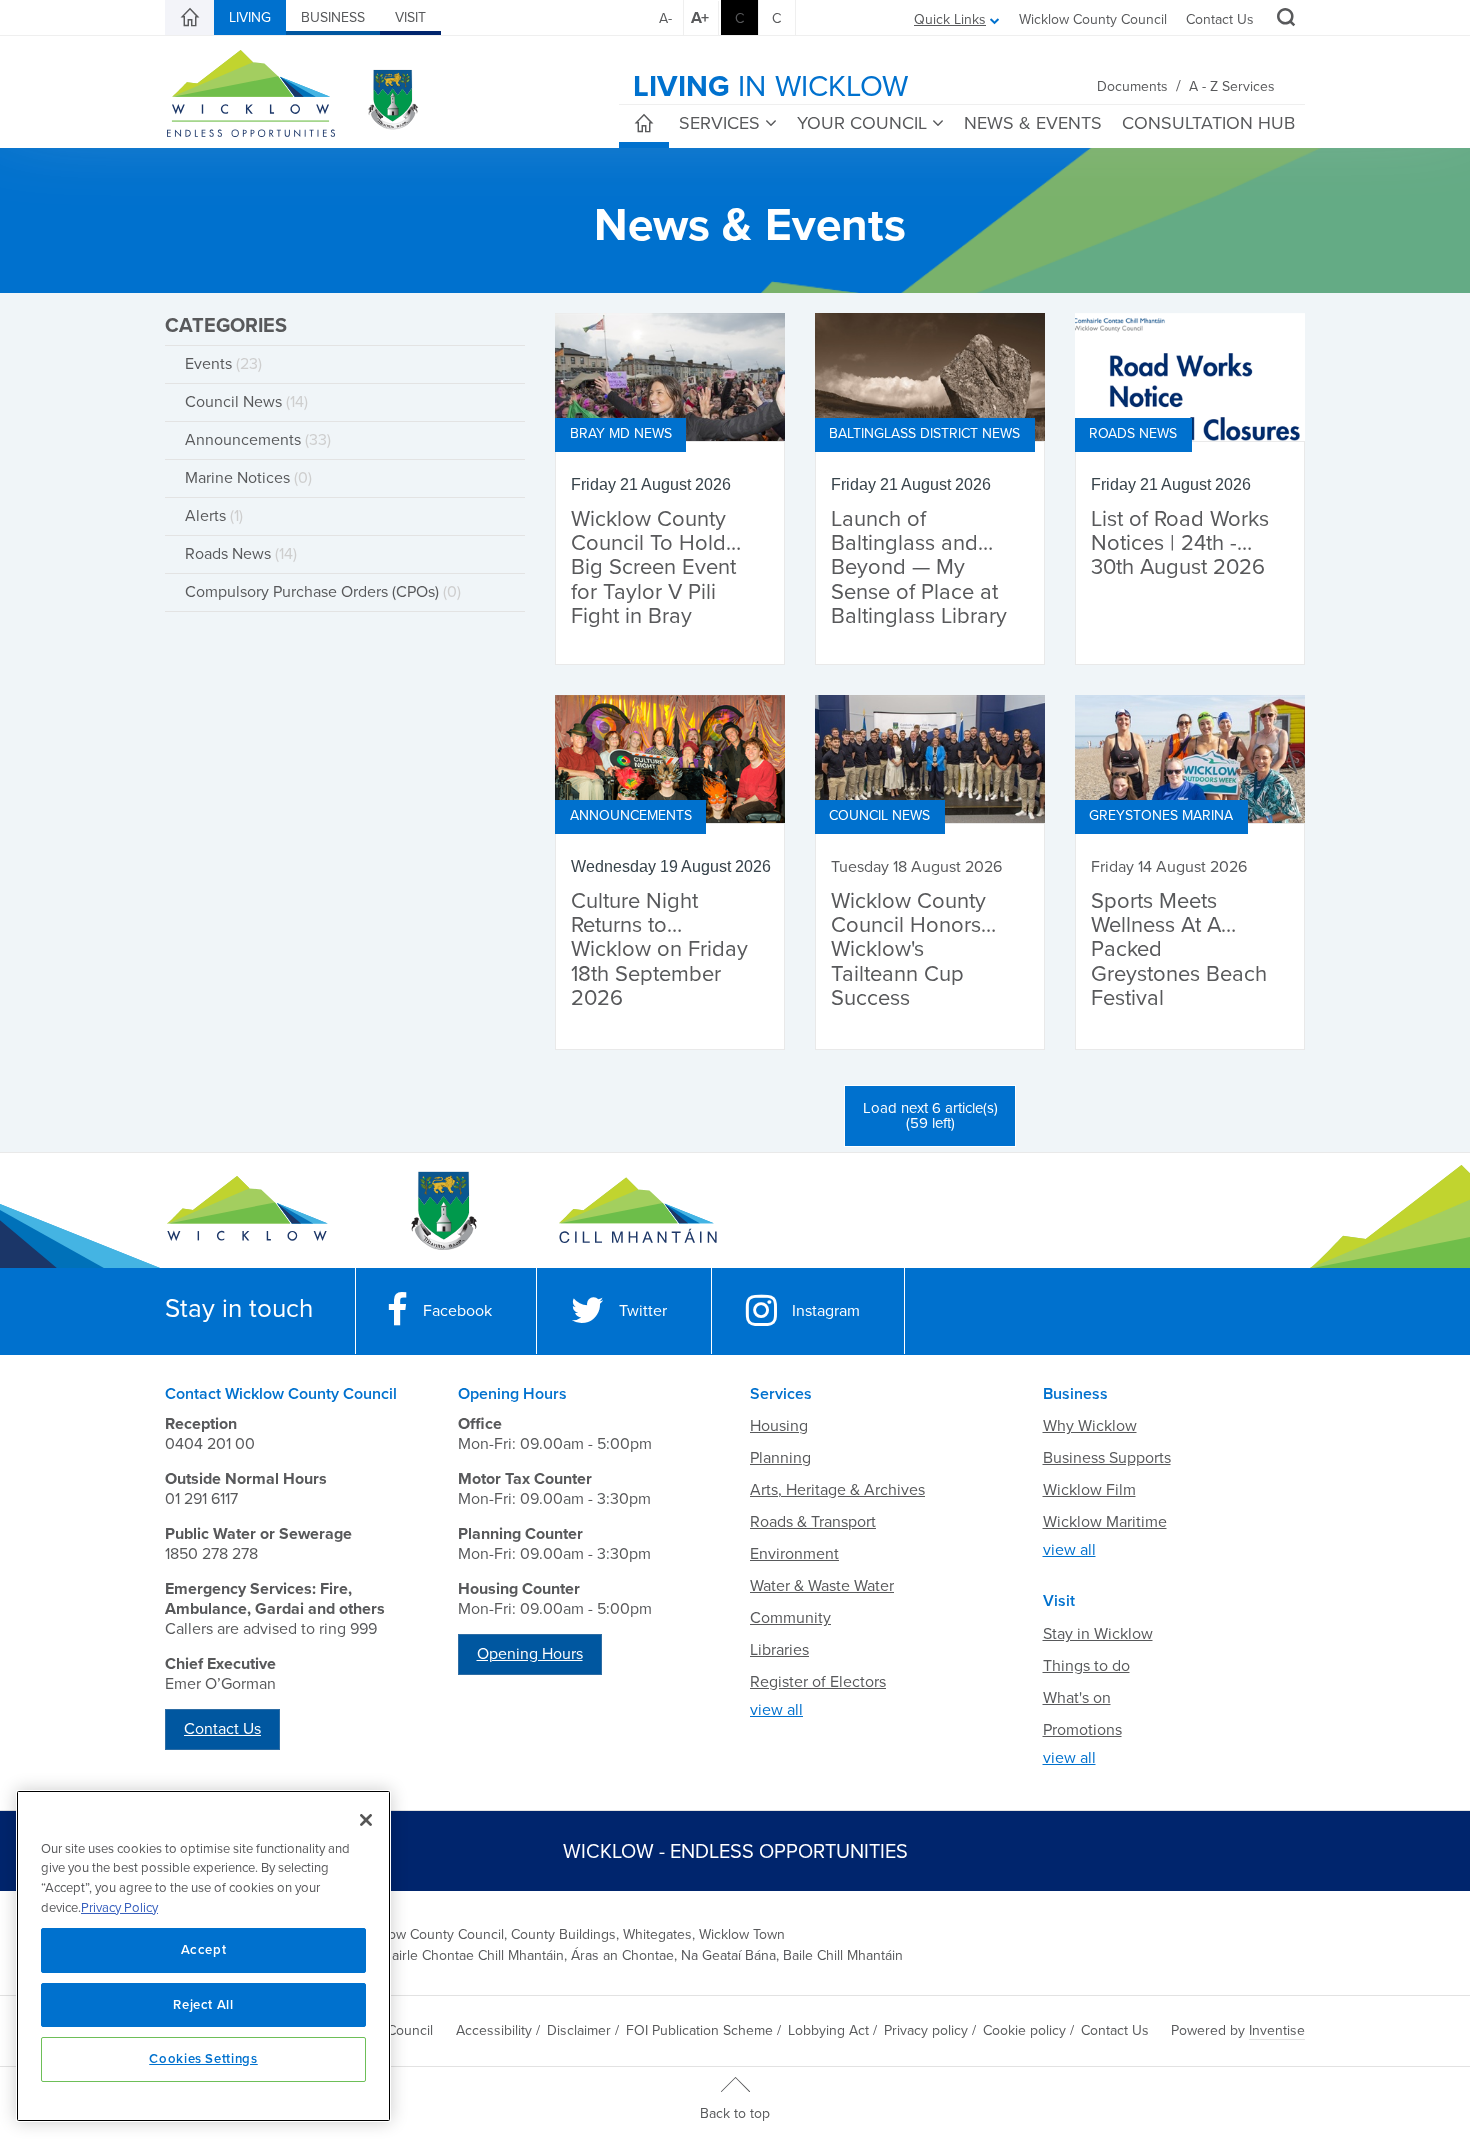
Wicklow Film (1089, 1490)
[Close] (366, 1820)
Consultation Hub (1208, 123)
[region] (203, 1956)
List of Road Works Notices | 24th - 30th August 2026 (1180, 543)
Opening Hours (530, 1654)
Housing (779, 1426)
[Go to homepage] (637, 1211)
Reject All (203, 2005)
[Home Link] (190, 18)
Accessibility (494, 2030)
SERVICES (719, 123)
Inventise (1277, 2030)
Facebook (457, 1311)
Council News (246, 402)
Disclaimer (579, 2030)
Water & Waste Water (822, 1586)
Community (790, 1618)
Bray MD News (621, 433)
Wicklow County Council (1093, 19)
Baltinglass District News (924, 433)
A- (665, 18)
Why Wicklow (1090, 1426)
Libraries (779, 1650)
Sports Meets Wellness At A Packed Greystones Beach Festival (1179, 950)
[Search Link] (1283, 20)
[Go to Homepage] (247, 1211)
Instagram (826, 1311)
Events (223, 364)
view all (776, 1710)
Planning (780, 1458)
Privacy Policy (119, 1908)
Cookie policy (1024, 2030)
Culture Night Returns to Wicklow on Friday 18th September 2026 (659, 950)
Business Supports (1107, 1458)
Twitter (643, 1311)
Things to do (1086, 1666)
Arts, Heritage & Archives (837, 1490)
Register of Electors (818, 1682)
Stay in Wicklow (1098, 1634)
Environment (794, 1554)
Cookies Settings (203, 2059)
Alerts (214, 516)
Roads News (241, 554)
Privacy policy (926, 2030)
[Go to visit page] (442, 1211)
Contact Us (1220, 19)
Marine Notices (248, 478)
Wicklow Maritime (1105, 1522)
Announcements (258, 440)
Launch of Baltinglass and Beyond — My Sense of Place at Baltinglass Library (919, 568)
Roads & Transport (813, 1522)
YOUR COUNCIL (862, 123)
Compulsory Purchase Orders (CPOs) (323, 592)
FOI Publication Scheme (699, 2030)
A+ (700, 18)
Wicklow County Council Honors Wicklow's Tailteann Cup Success (908, 950)
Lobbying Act (828, 2030)
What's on (1077, 1698)
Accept (204, 1950)
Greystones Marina (1161, 815)
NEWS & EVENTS (1033, 123)
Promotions (1082, 1730)
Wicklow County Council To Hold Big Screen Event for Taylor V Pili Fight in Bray (653, 568)
